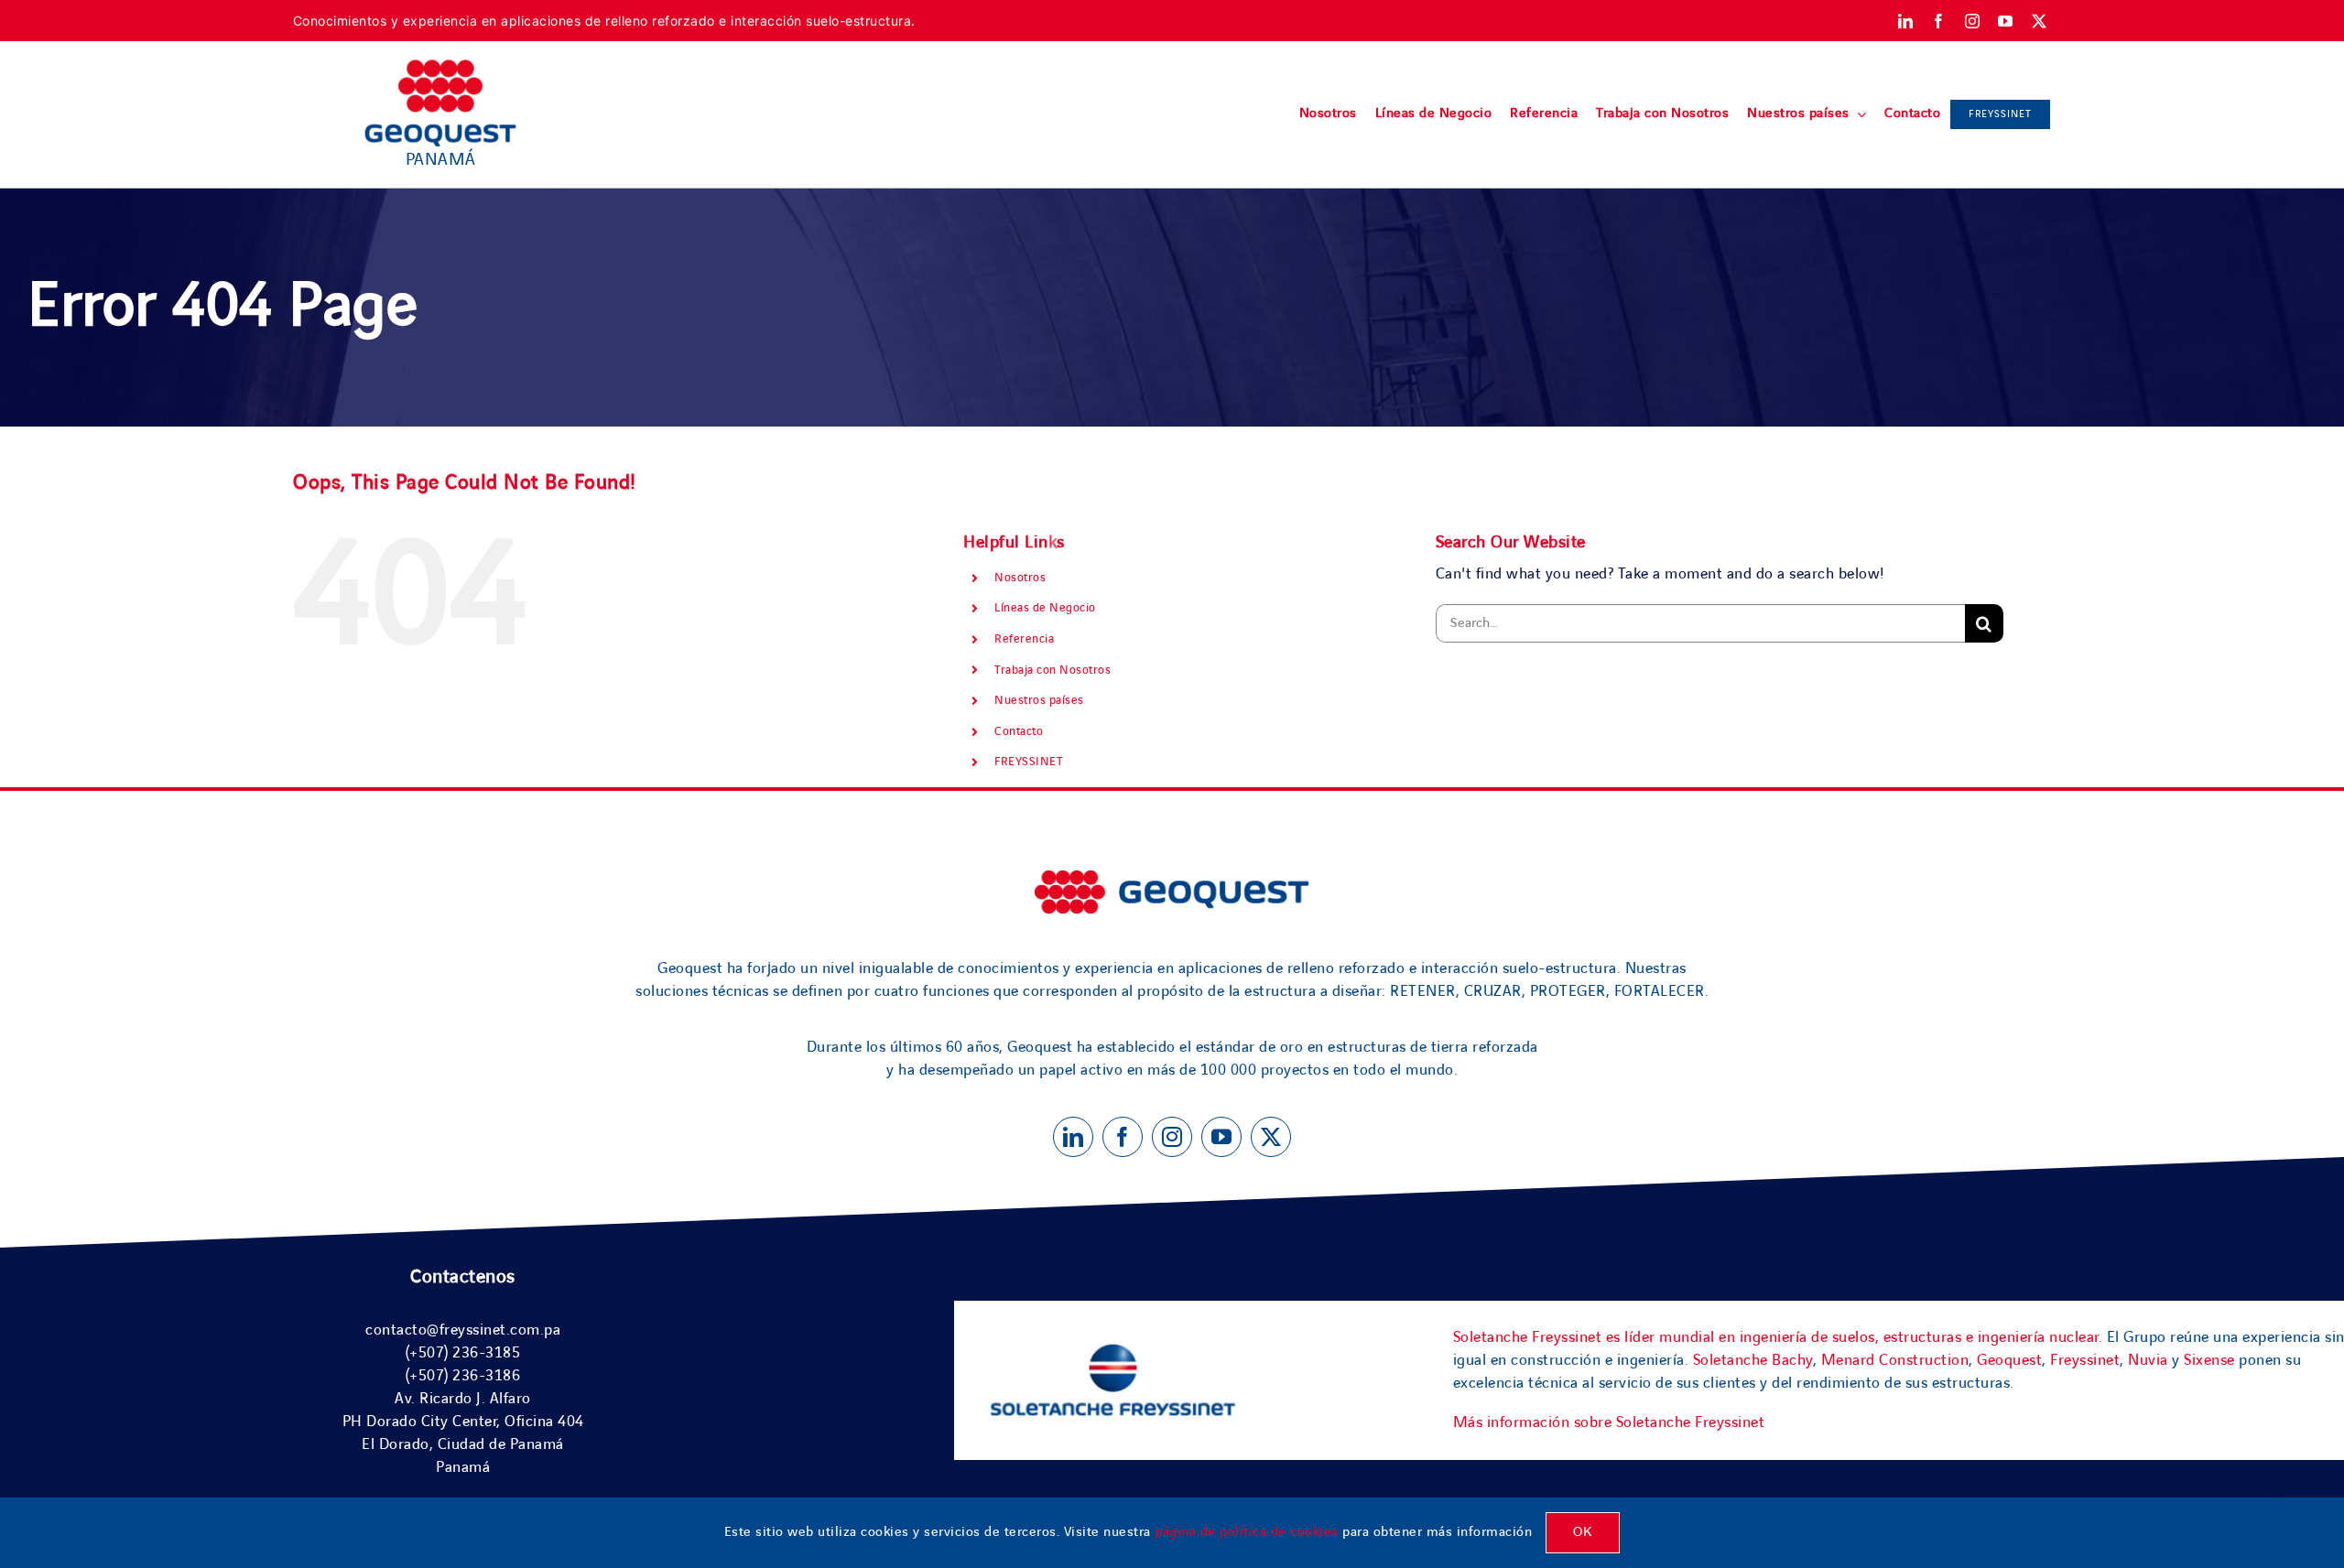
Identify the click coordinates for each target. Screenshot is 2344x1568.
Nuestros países (1039, 700)
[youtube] (2006, 21)
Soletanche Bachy (1753, 1360)
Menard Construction (1895, 1360)
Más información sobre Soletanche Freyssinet (1609, 1422)
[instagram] (1973, 21)
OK (1583, 1532)
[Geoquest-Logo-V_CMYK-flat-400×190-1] (440, 68)
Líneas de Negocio (1045, 608)
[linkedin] (1906, 21)
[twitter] (2040, 21)
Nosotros (1020, 578)
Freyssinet (2085, 1360)
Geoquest (2009, 1360)
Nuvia (2148, 1360)
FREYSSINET (1029, 762)
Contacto (1019, 731)
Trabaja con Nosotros (1053, 670)
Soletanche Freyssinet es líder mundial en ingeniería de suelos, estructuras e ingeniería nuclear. (1778, 1337)
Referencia (1024, 639)
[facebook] (1939, 21)
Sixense (2209, 1360)
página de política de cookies (1247, 1532)
